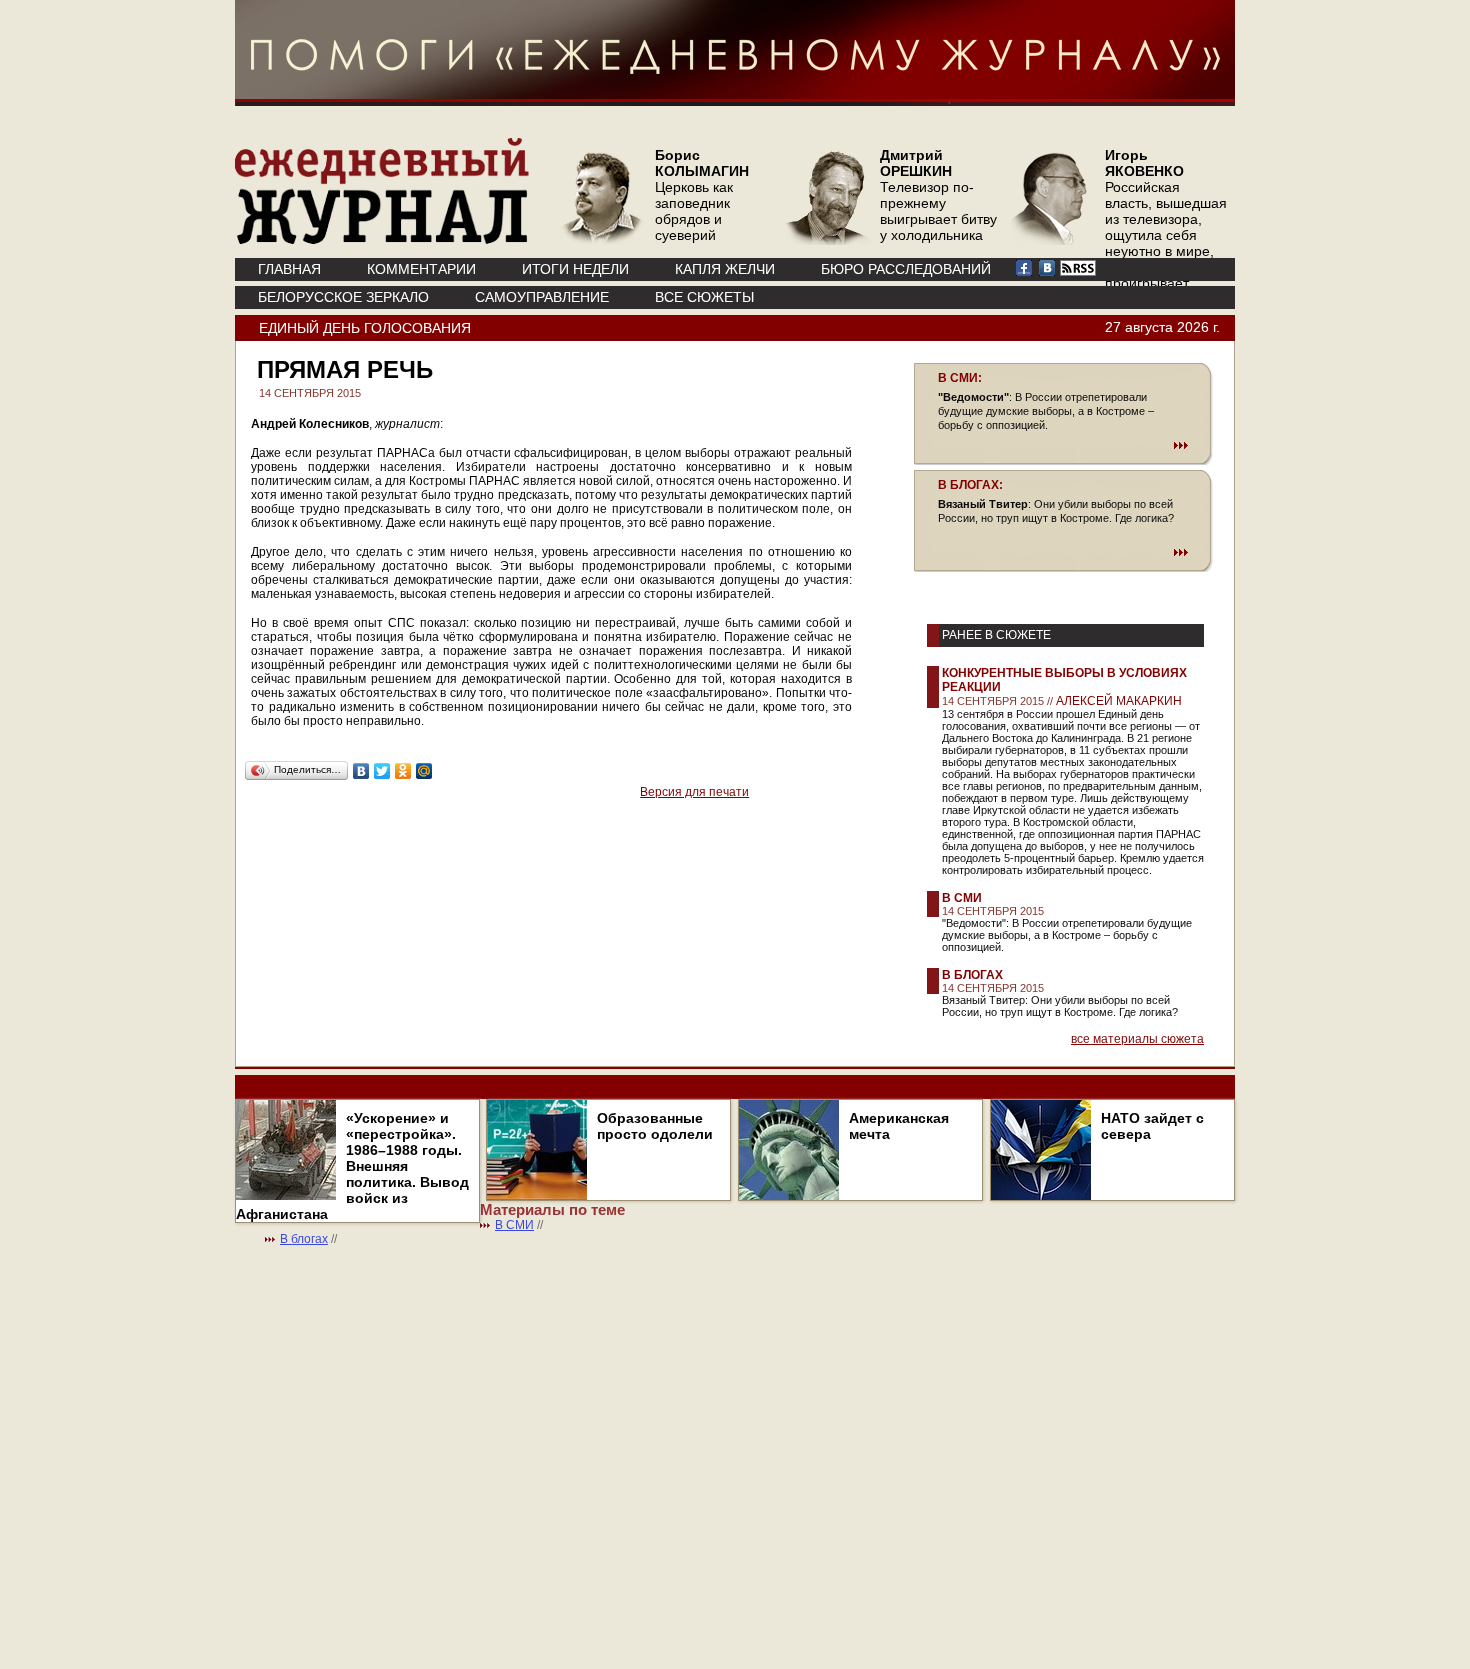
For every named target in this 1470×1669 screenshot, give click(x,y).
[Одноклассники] (403, 771)
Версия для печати (694, 792)
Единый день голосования (365, 328)
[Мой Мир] (424, 771)
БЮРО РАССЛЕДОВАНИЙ (906, 269)
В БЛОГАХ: (970, 485)
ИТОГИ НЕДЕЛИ (575, 269)
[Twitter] (382, 771)
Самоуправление (542, 297)
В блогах (972, 975)
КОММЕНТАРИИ (421, 269)
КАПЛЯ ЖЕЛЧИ (725, 269)
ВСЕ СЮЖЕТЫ (704, 297)
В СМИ (962, 898)
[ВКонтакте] (361, 771)
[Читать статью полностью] (1063, 445)
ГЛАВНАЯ (289, 269)
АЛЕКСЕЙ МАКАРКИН (1119, 701)
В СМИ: (960, 378)
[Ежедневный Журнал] (382, 240)
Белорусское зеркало (343, 297)
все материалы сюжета (1137, 1039)
